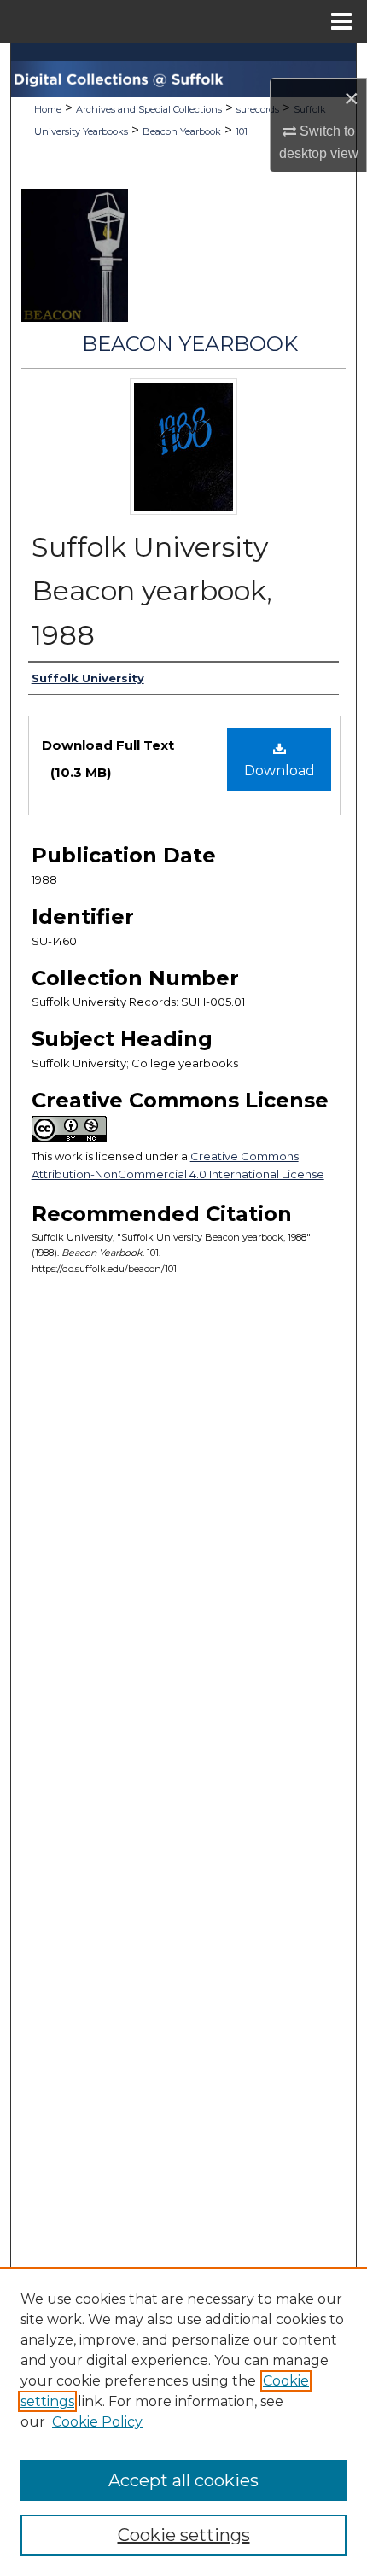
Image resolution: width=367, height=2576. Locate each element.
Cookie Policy (97, 2422)
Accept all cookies (183, 2480)
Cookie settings (184, 2535)
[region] (183, 2421)
